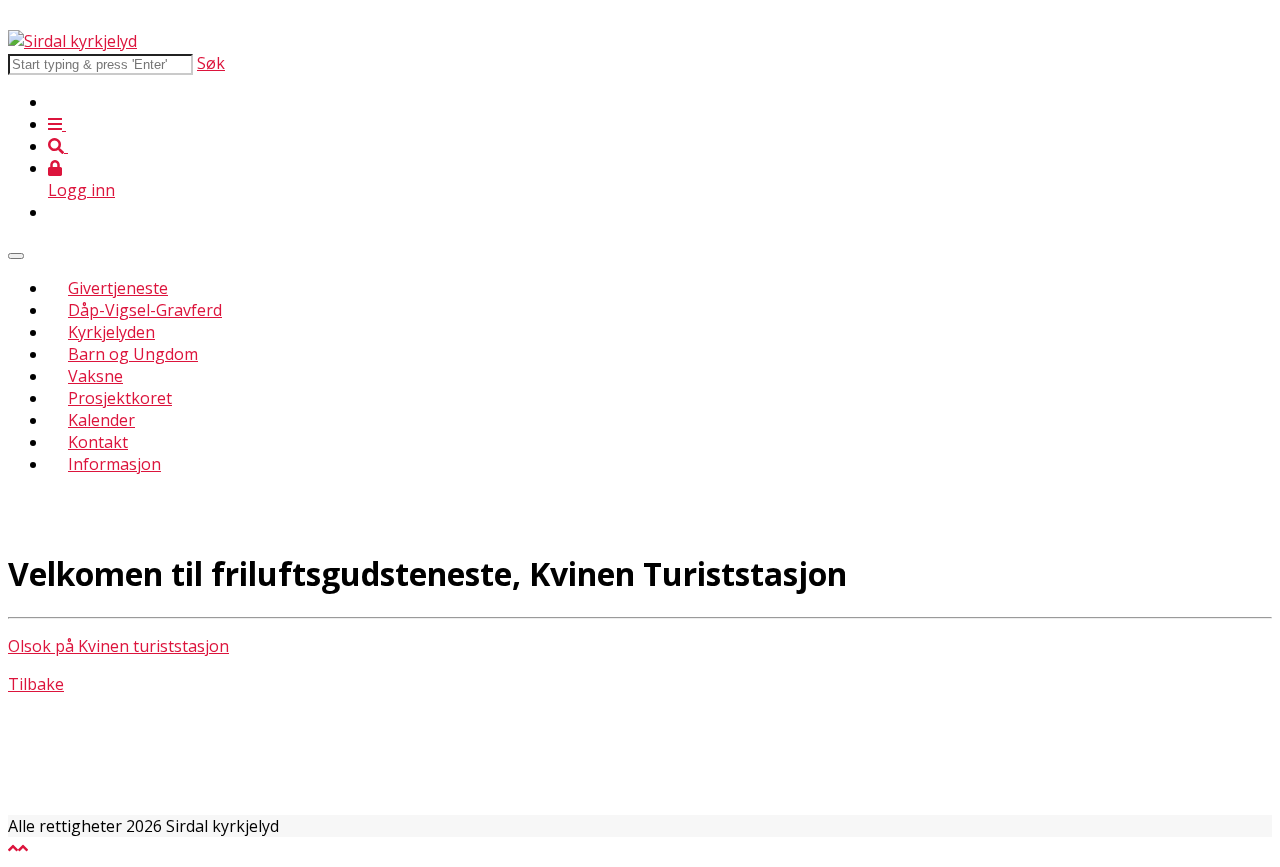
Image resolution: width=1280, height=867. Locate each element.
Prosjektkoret (120, 398)
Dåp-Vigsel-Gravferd (145, 310)
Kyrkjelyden (111, 332)
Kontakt (98, 442)
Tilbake (36, 684)
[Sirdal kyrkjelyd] (72, 41)
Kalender (101, 420)
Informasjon (114, 464)
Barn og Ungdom (133, 354)
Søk (211, 63)
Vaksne (95, 376)
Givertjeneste (118, 288)
